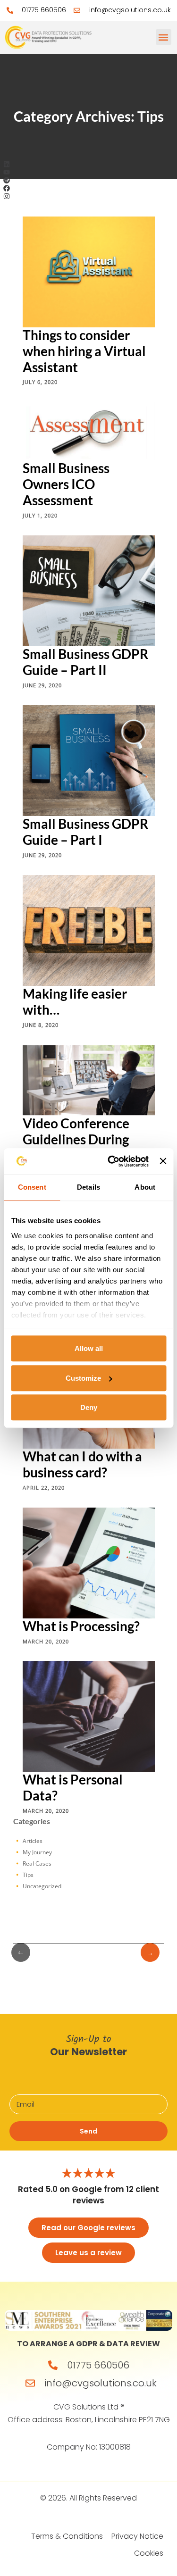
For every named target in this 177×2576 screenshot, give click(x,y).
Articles (33, 1841)
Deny (89, 1407)
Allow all (89, 1348)
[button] (164, 37)
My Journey (37, 1852)
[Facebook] (7, 188)
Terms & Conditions (67, 2536)
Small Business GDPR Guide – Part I (85, 831)
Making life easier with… (75, 1001)
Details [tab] (88, 1187)
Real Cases (37, 1863)
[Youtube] (7, 172)
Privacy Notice (137, 2536)
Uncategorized (42, 1886)
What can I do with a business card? (82, 1464)
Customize (83, 1378)
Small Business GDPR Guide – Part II (85, 661)
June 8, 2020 (41, 1024)
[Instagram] (7, 196)
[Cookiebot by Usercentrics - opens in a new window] (111, 1161)
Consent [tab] (32, 1187)
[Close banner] (163, 1161)
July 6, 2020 (40, 382)
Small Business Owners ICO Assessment (66, 484)
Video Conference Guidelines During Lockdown (76, 1139)
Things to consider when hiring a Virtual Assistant (84, 350)
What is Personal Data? (73, 1787)
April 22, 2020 (44, 1487)
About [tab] (145, 1187)
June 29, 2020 (42, 685)
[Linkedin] (7, 164)
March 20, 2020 (46, 1641)
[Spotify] (7, 180)
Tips (28, 1875)
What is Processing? (81, 1626)
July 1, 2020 (40, 515)
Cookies (149, 2553)
